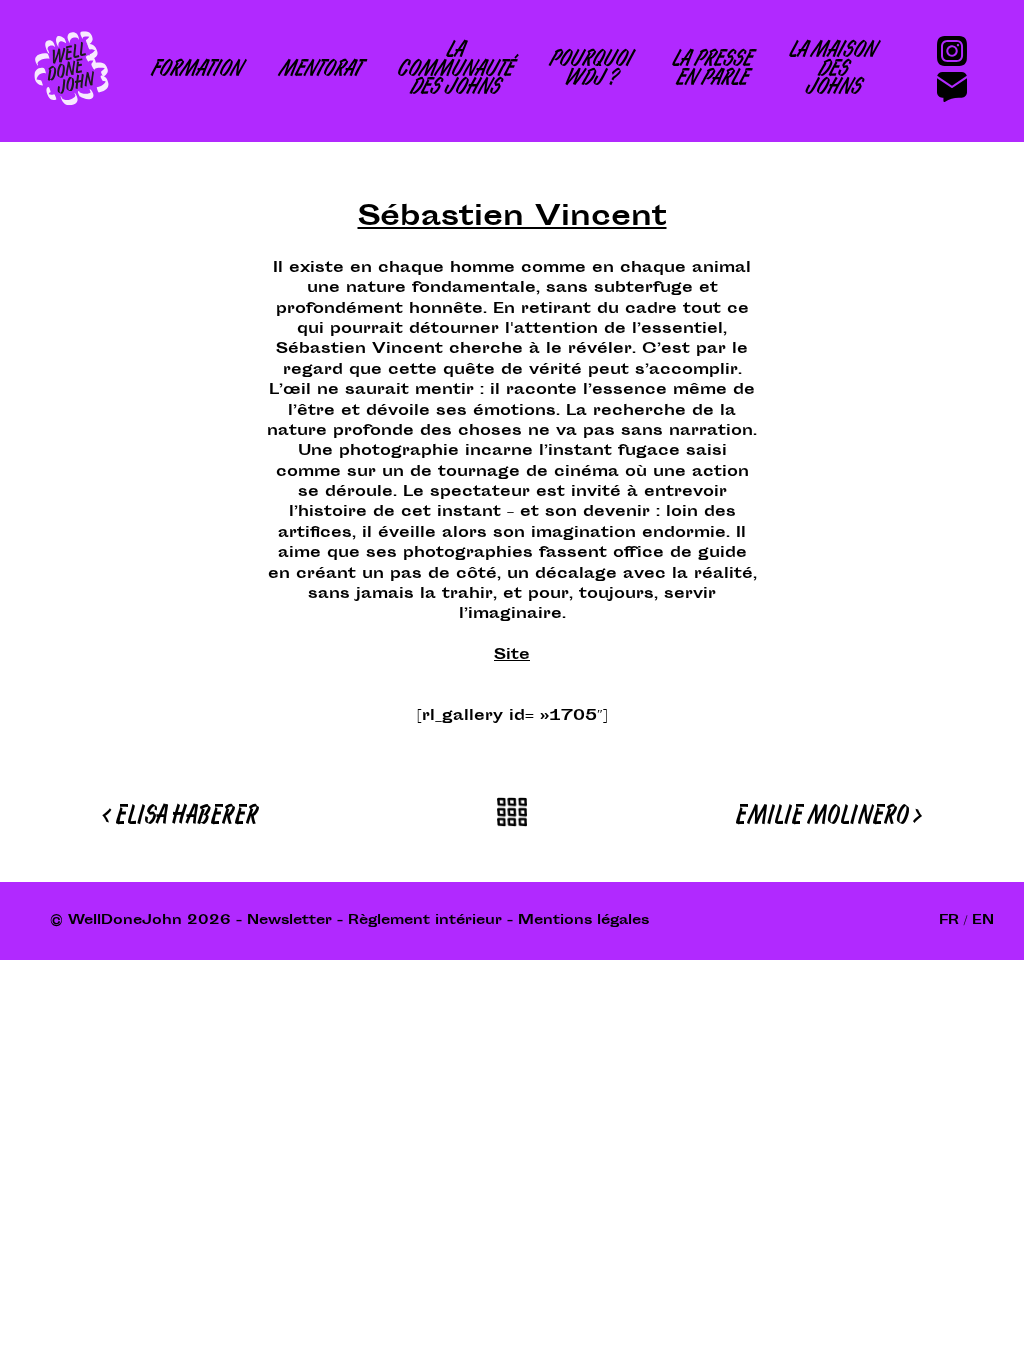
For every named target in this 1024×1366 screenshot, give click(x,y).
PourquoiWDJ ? (589, 70)
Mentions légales (583, 921)
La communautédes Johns (454, 71)
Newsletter (289, 921)
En (983, 921)
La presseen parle (711, 70)
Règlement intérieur (425, 921)
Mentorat (319, 71)
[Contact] (960, 84)
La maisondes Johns (831, 71)
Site (512, 656)
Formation (195, 71)
